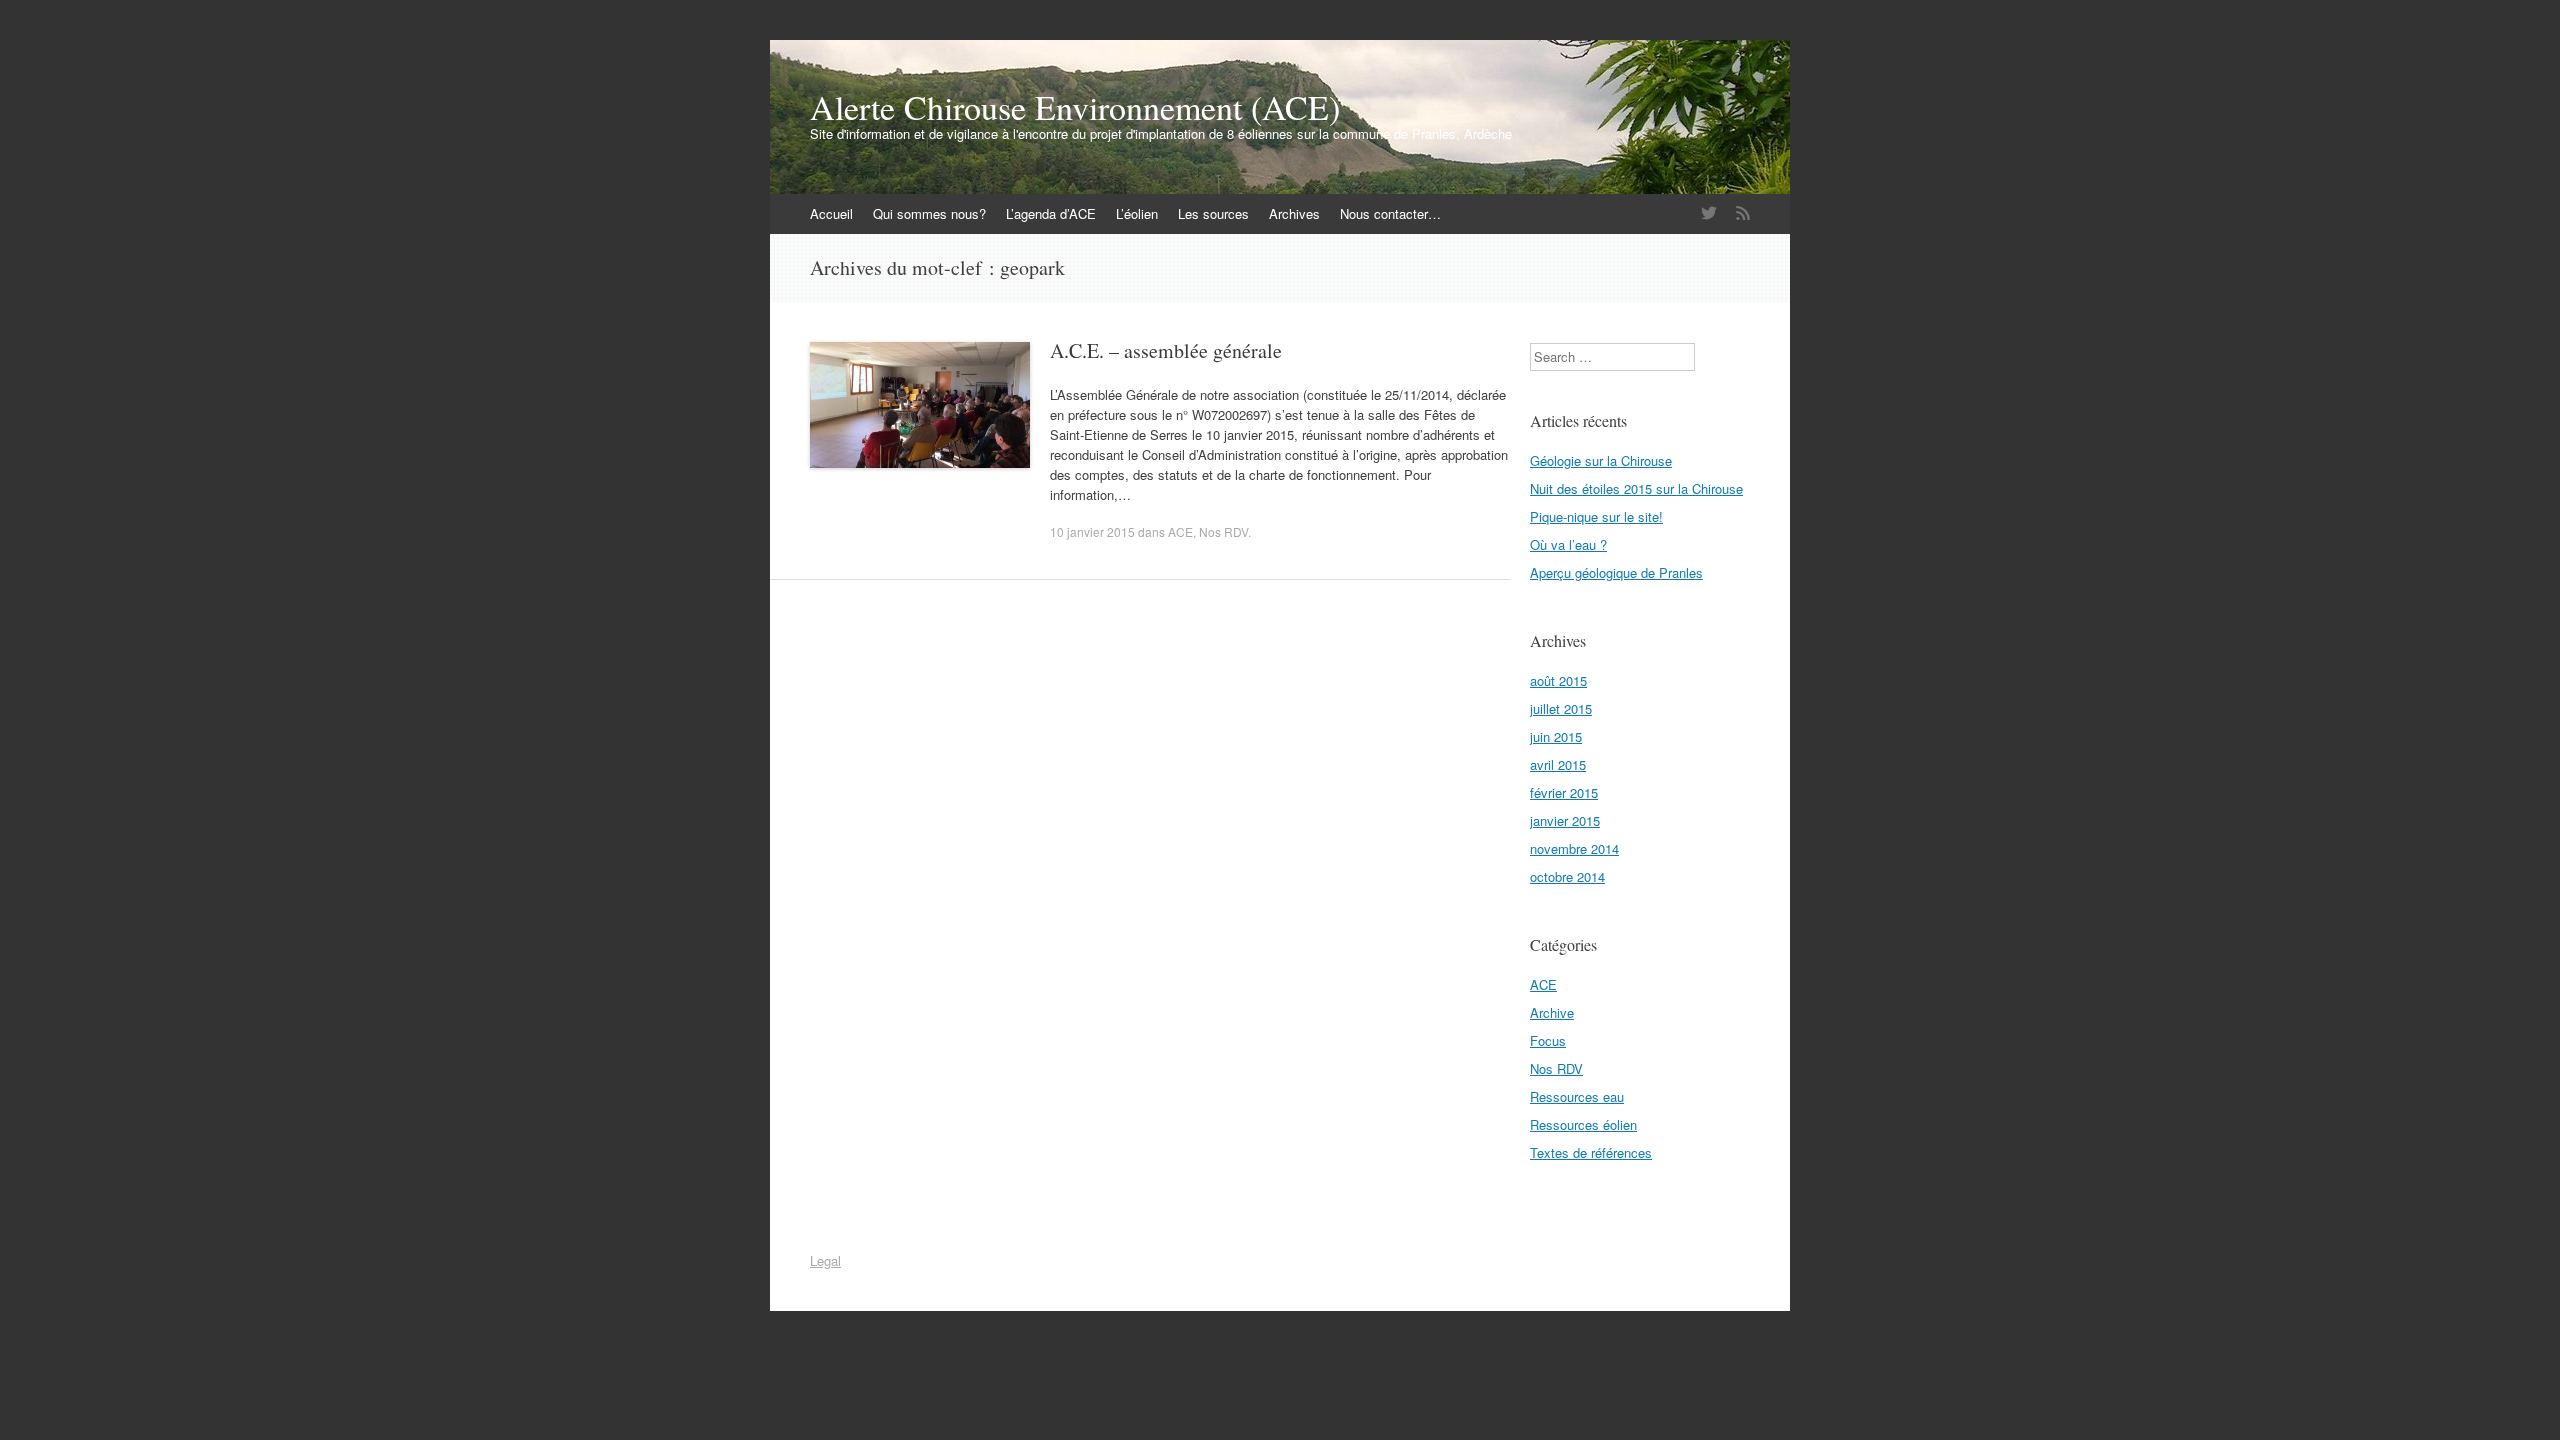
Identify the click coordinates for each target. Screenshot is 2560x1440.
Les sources (1213, 213)
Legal (825, 1260)
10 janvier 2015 (1092, 531)
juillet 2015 (1561, 708)
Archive (1552, 1012)
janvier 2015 (1565, 820)
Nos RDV (1223, 531)
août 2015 (1558, 680)
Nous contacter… (1390, 213)
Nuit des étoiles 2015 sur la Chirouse (1636, 488)
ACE (1180, 531)
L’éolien (1137, 213)
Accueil (831, 213)
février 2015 (1564, 792)
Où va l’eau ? (1568, 544)
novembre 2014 (1574, 848)
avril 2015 (1558, 764)
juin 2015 (1556, 736)
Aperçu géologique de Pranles (1616, 572)
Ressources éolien (1583, 1124)
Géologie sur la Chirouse (1601, 460)
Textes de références (1591, 1152)
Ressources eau (1577, 1096)
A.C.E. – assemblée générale (1166, 350)
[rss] (1743, 213)
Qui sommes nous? (929, 213)
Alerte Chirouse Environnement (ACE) (1075, 107)
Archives (1294, 213)
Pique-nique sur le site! (1596, 516)
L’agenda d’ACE (1051, 213)
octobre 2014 (1567, 876)
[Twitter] (1709, 213)
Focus (1548, 1040)
